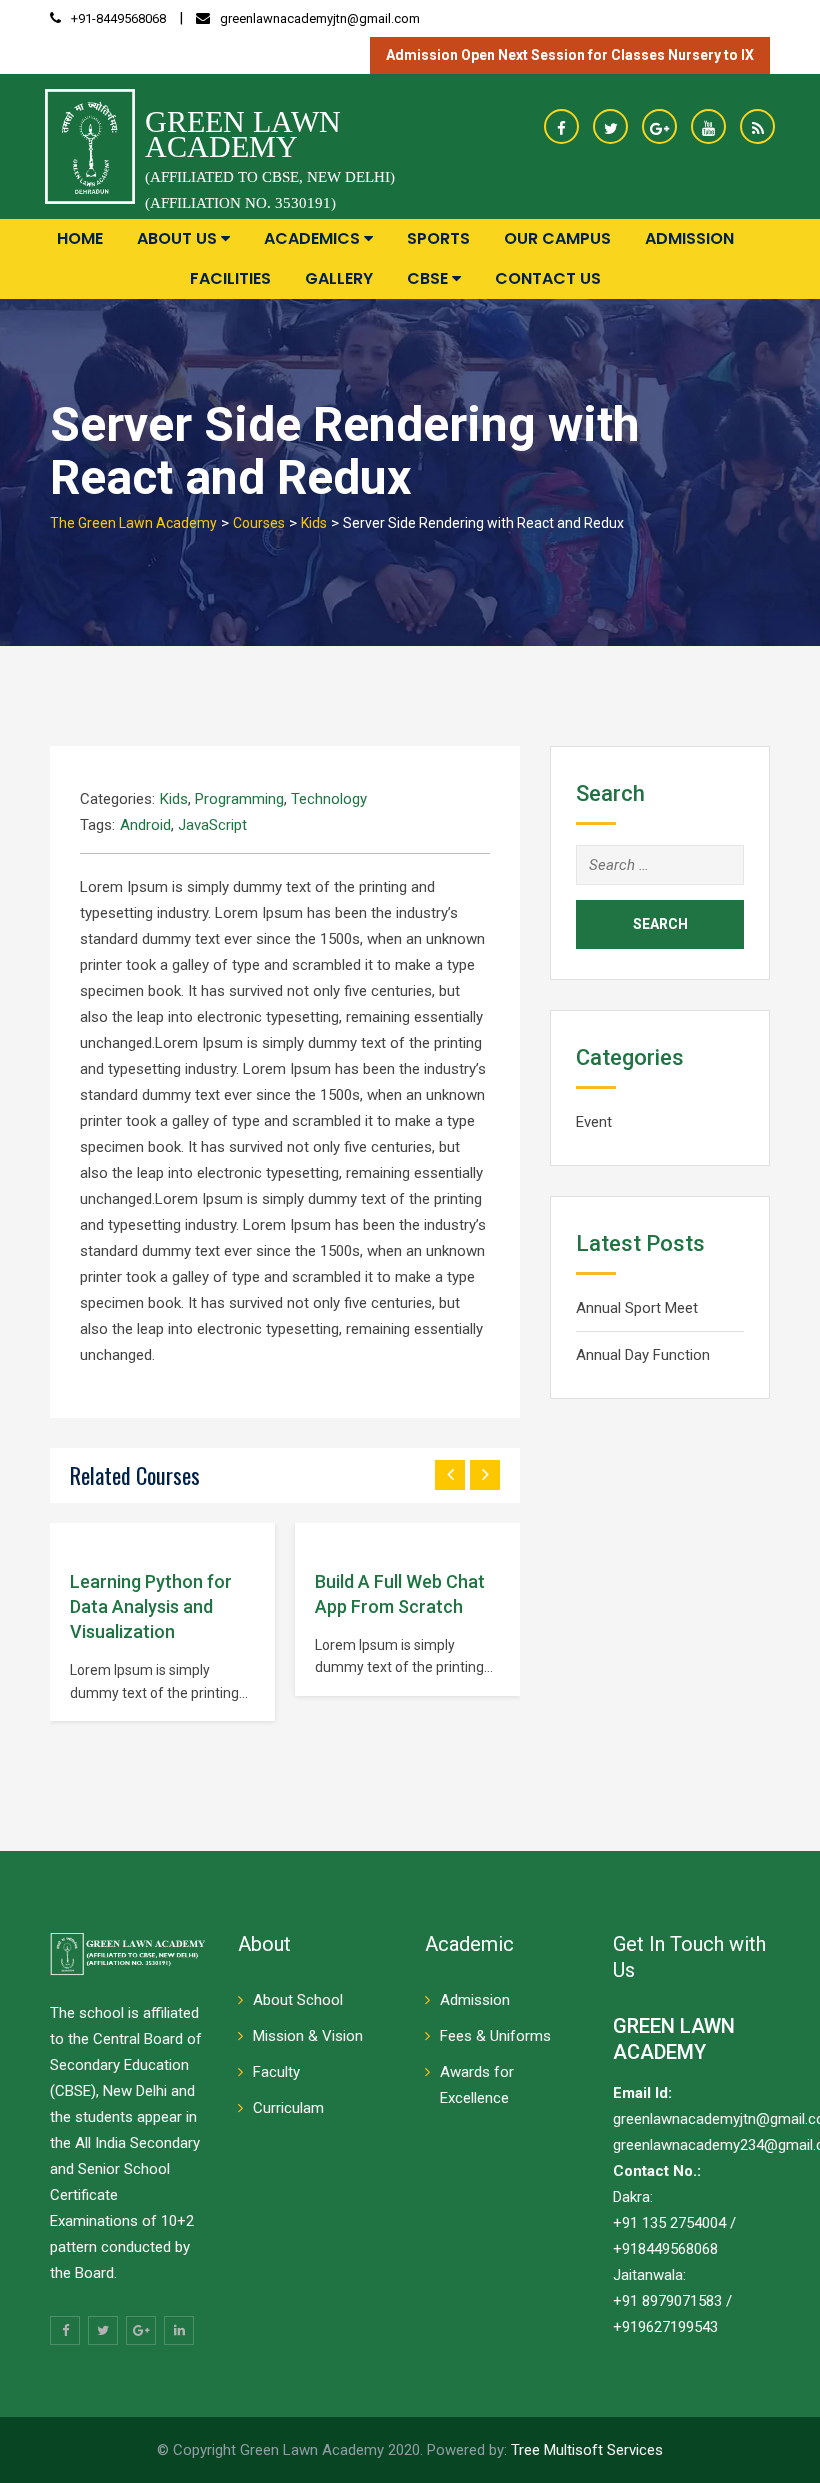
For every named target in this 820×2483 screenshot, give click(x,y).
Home (80, 238)
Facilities (230, 278)
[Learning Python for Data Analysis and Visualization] (70, 1537)
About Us (179, 238)
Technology (329, 799)
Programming (239, 799)
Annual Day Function (643, 1355)
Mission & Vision (308, 2036)
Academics (314, 238)
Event (594, 1122)
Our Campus (557, 238)
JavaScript (212, 825)
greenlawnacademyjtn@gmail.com (320, 18)
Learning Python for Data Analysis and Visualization (151, 1606)
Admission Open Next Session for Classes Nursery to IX (570, 55)
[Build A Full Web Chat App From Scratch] (315, 1537)
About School (298, 2000)
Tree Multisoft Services (587, 2450)
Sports (438, 238)
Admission (689, 238)
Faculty (276, 2072)
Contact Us (548, 278)
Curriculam (288, 2108)
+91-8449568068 (118, 18)
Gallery (339, 278)
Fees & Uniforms (495, 2036)
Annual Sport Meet (637, 1308)
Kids (174, 799)
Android (145, 825)
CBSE (429, 278)
